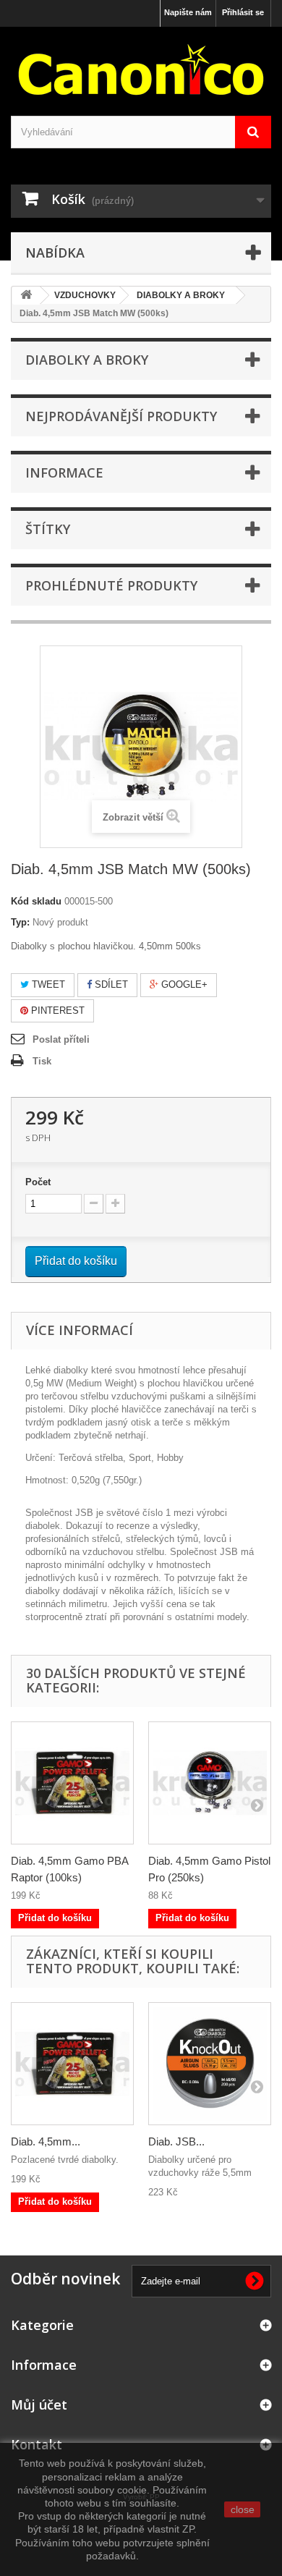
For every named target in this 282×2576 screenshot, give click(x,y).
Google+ (183, 984)
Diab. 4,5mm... (46, 2141)
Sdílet (110, 984)
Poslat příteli (61, 1039)
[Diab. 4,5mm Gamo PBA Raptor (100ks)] (72, 1783)
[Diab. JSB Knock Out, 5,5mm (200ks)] (210, 2064)
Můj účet (39, 2405)
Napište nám (188, 12)
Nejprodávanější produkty (121, 416)
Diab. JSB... (176, 2141)
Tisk (42, 1061)
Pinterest (56, 1011)
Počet (38, 1182)
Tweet (47, 984)
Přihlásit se (243, 12)
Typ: (20, 922)
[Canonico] (141, 69)
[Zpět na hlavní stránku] (26, 296)
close (243, 2509)
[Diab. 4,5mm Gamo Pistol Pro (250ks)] (210, 1783)
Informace (64, 473)
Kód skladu (36, 901)
